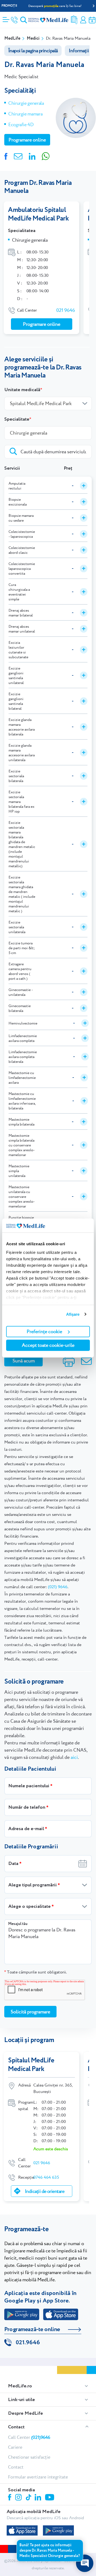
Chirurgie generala (26, 103)
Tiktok (29, 2498)
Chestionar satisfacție (29, 2457)
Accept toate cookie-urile (48, 1345)
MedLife (12, 38)
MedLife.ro (20, 2386)
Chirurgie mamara (25, 114)
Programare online (92, 20)
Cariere (15, 2447)
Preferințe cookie (44, 1331)
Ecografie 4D (21, 124)
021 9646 (66, 310)
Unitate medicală (22, 390)
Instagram (19, 2498)
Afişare (73, 1314)
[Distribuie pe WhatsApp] (46, 156)
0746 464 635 (46, 2177)
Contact (16, 2427)
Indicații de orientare (45, 2191)
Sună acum (24, 1361)
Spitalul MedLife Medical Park (31, 2065)
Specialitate (17, 419)
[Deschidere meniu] (6, 18)
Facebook (10, 2498)
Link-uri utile (21, 2400)
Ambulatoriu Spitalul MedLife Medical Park (38, 214)
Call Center (29, 2437)
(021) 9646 (58, 1587)
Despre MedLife (25, 2413)
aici (74, 1757)
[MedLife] (48, 20)
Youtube (50, 2498)
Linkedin (39, 2498)
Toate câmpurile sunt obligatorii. (35, 1972)
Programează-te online (32, 2330)
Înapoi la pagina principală (33, 51)
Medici (33, 38)
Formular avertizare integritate (38, 2477)
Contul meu (83, 20)
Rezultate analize (74, 20)
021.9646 (28, 2343)
